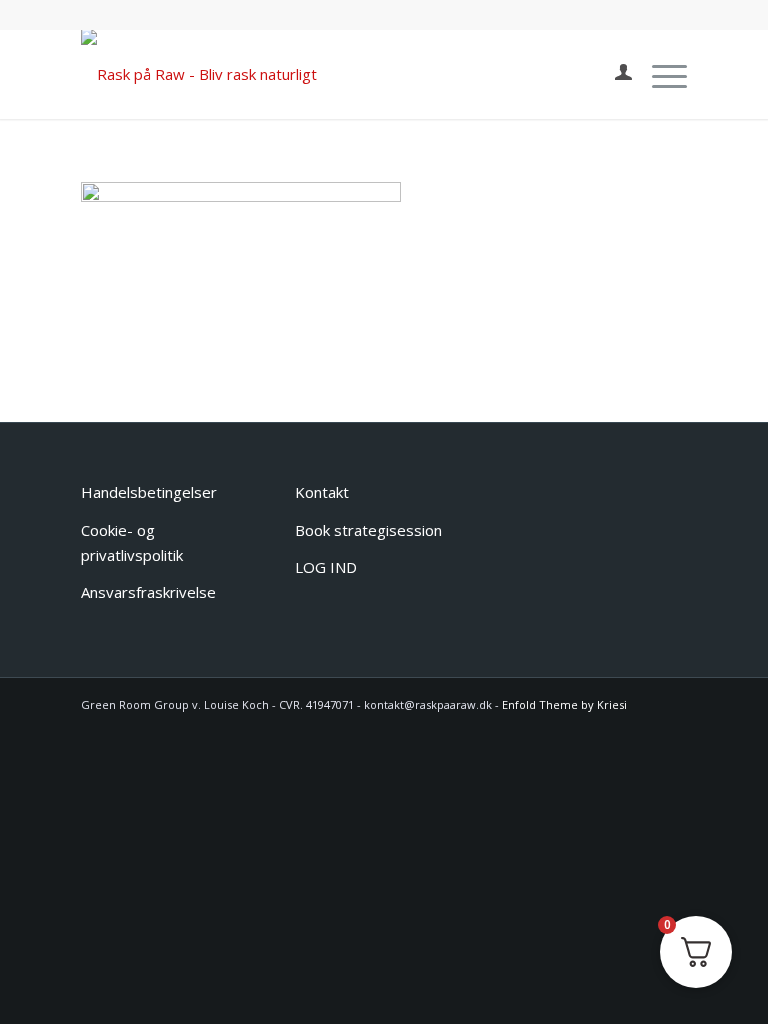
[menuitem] (613, 74)
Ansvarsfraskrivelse (148, 592)
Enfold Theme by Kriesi (564, 704)
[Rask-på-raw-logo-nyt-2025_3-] (199, 74)
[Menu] (659, 74)
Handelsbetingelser (149, 492)
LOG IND (326, 567)
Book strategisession (368, 530)
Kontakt (322, 492)
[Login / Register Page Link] (613, 74)
